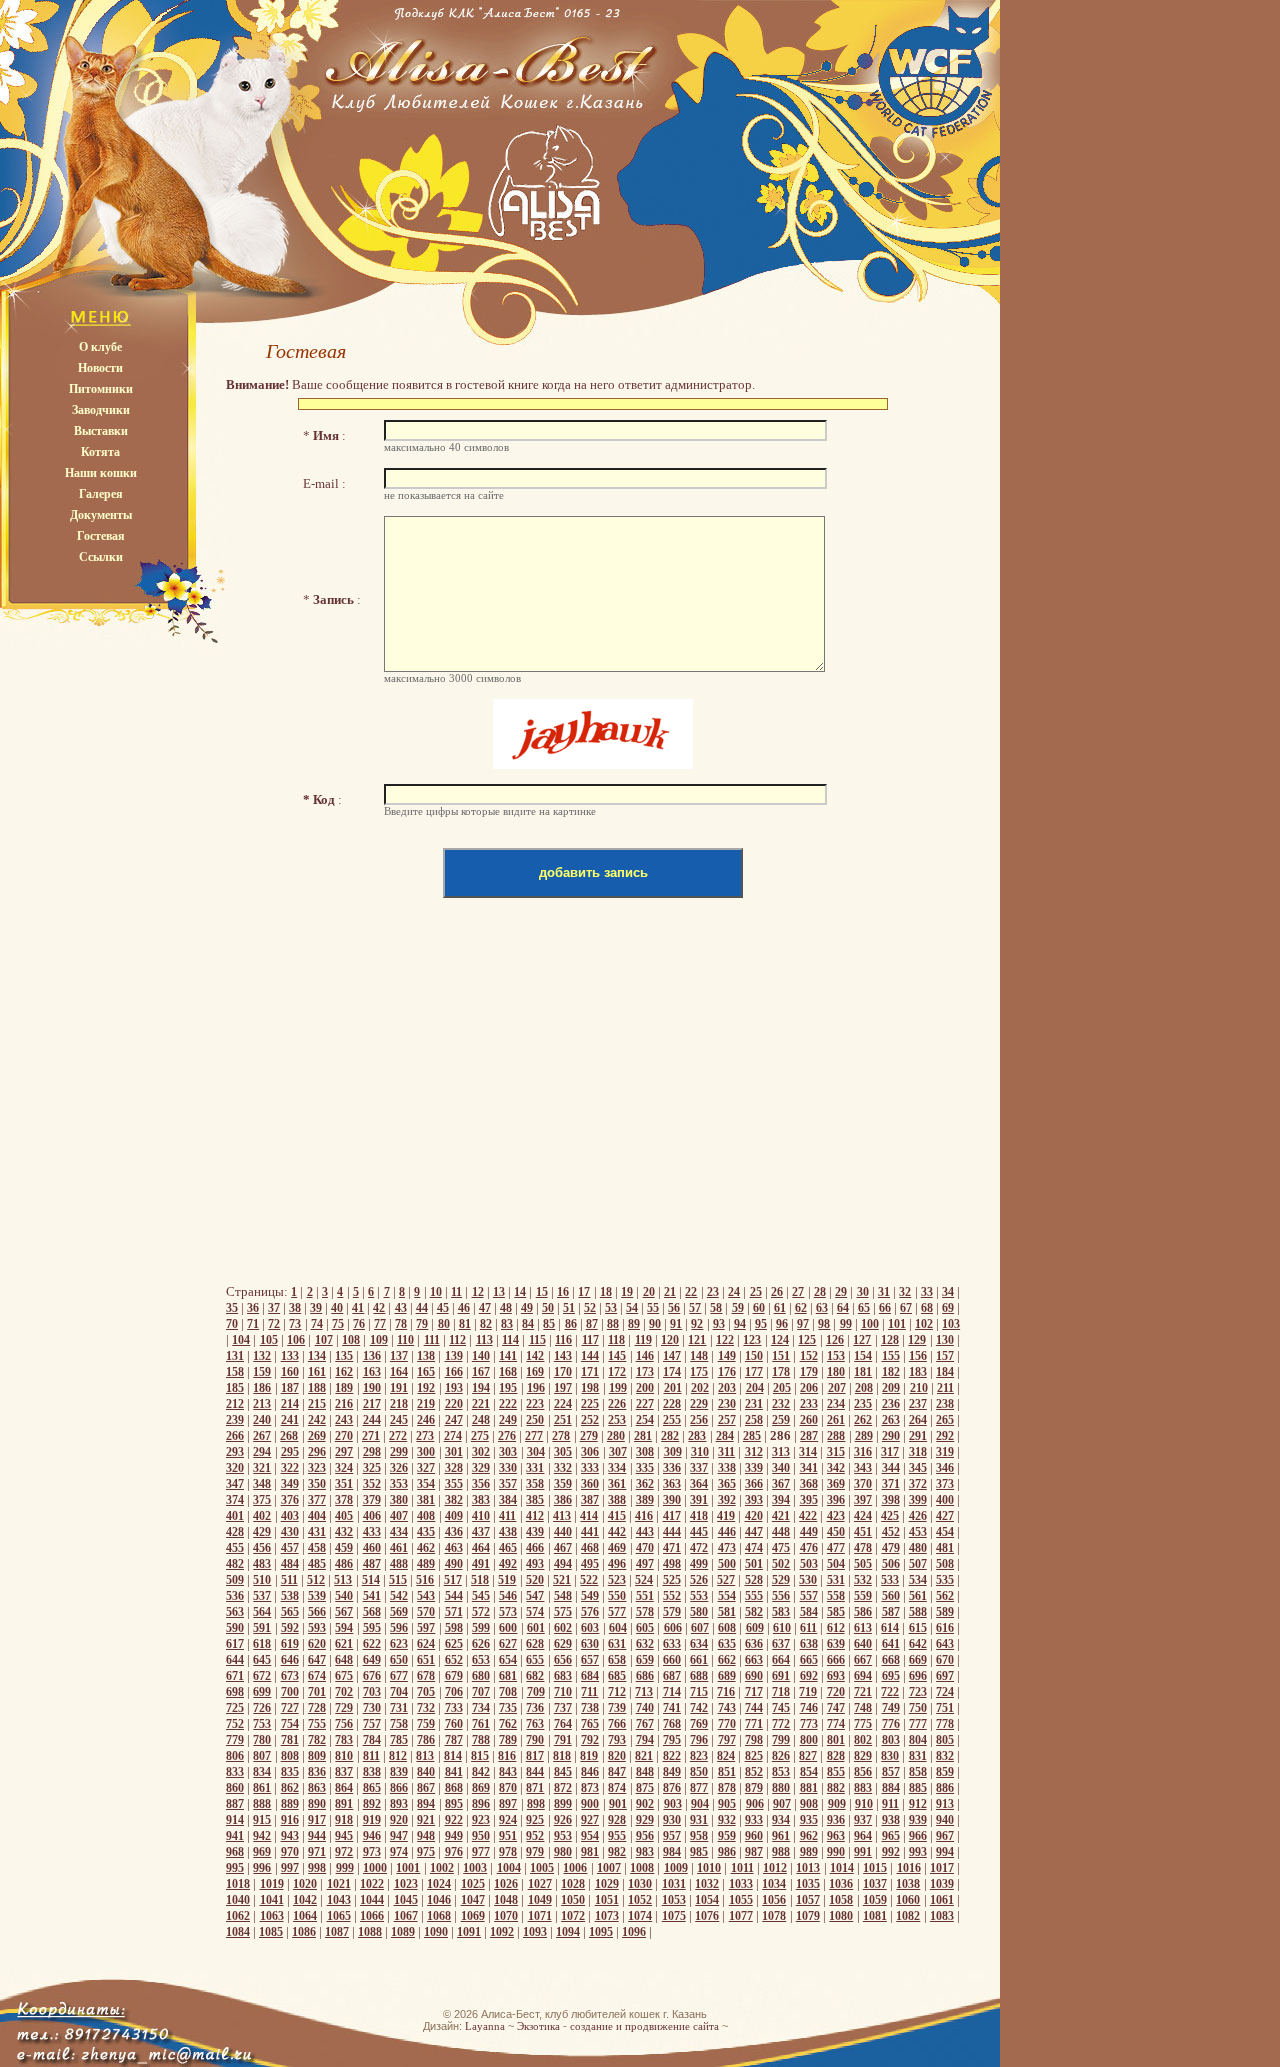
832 (945, 1756)
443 (645, 1532)
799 (781, 1740)
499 (699, 1564)
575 (563, 1612)
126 (835, 1340)
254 (645, 1420)
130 (945, 1340)
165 (426, 1372)
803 (891, 1740)
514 (371, 1580)
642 (918, 1644)
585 (836, 1612)
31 (884, 1292)
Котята (100, 452)
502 (781, 1564)
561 (918, 1596)
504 (836, 1564)
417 (672, 1516)
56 (674, 1308)
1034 (774, 1884)
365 (727, 1484)
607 (700, 1628)
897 (508, 1804)
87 (592, 1324)
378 (344, 1500)
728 (317, 1708)
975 (426, 1852)
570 (426, 1612)
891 (344, 1804)
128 (890, 1340)
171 (590, 1372)
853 (781, 1772)
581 (727, 1612)
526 (699, 1580)
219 (426, 1404)
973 (372, 1852)
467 (563, 1548)
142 (535, 1356)
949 (454, 1836)
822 (672, 1756)
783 (344, 1740)
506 (891, 1564)
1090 (436, 1932)
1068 (439, 1916)
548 (563, 1596)
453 (918, 1532)
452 (891, 1532)
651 (426, 1660)
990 (836, 1852)
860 (235, 1788)
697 (945, 1676)
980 (563, 1852)
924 (508, 1820)
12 (478, 1292)
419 (726, 1516)
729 (344, 1708)
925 (535, 1820)
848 (645, 1772)
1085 (271, 1932)
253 (617, 1420)
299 (399, 1452)
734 (481, 1708)
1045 (406, 1900)
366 (754, 1484)
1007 (609, 1868)
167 (481, 1372)
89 (634, 1324)
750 (918, 1708)
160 (290, 1372)
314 (808, 1452)
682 (535, 1676)
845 (563, 1772)
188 (317, 1388)
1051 (607, 1900)
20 (649, 1292)
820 (617, 1756)
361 (617, 1484)
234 (836, 1404)
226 (617, 1404)
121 (697, 1340)
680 (481, 1676)
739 (617, 1708)
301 (454, 1452)
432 (344, 1532)
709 (536, 1692)
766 (617, 1724)
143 (563, 1356)
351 (344, 1484)
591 (262, 1628)
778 (945, 1724)
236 (891, 1404)
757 (372, 1724)
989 (809, 1852)
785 (399, 1740)
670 (945, 1660)
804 (918, 1740)
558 (836, 1596)
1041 (272, 1900)
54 (632, 1308)
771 (754, 1724)
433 (372, 1532)
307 (618, 1452)
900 (590, 1804)
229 (699, 1404)
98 (824, 1324)
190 (372, 1388)
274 (453, 1436)
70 (232, 1324)
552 (672, 1596)
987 (754, 1852)
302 (481, 1452)
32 (905, 1292)
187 (290, 1388)
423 (836, 1516)
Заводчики (101, 410)
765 (590, 1724)
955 (617, 1836)
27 (798, 1292)
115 (537, 1340)
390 (672, 1500)
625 (454, 1644)
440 (563, 1532)
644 (235, 1660)
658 (617, 1660)
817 (535, 1756)
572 (481, 1612)
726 (262, 1708)
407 (399, 1516)
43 (401, 1308)
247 (454, 1420)
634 (699, 1644)
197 (563, 1388)
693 (836, 1676)
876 (672, 1788)
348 (262, 1484)
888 (262, 1804)
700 (290, 1692)
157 (945, 1356)
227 (645, 1404)
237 (918, 1404)
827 (808, 1756)
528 (754, 1580)
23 (713, 1292)
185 (235, 1388)
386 (563, 1500)
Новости (100, 368)
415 (617, 1516)
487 (372, 1564)
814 (453, 1756)
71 (253, 1324)
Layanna (485, 2026)
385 (535, 1500)
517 (453, 1580)
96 (782, 1324)
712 (617, 1692)
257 (727, 1420)
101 (897, 1324)
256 (699, 1420)
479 (891, 1548)
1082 (908, 1916)
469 (617, 1548)
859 (945, 1772)
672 (262, 1676)
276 (507, 1436)
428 (235, 1532)
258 (754, 1420)
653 (481, 1660)
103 (951, 1324)
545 (481, 1596)
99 (846, 1324)
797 (727, 1740)
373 (945, 1484)
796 (699, 1740)
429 (262, 1532)
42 (379, 1308)
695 (891, 1676)
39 (316, 1308)
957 (672, 1836)
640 (863, 1644)
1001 (408, 1868)
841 (454, 1772)
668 (891, 1660)
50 (548, 1308)
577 (617, 1612)
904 (700, 1804)
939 (918, 1820)
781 (290, 1740)
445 (699, 1532)
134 (317, 1356)
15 (542, 1292)
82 (486, 1324)
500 (727, 1564)
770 (727, 1724)
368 (809, 1484)
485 (317, 1564)
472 (699, 1548)
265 (945, 1420)
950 (481, 1836)
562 (945, 1596)
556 (781, 1596)
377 (317, 1500)
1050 (573, 1900)
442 (617, 1532)
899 (563, 1804)
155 (891, 1356)
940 (945, 1820)
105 (269, 1340)
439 (535, 1532)
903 (673, 1804)
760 (454, 1724)
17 (584, 1292)
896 (481, 1804)
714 (672, 1692)
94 (740, 1324)
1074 (640, 1916)
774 (836, 1724)
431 (317, 1532)
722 (890, 1692)
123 (752, 1340)
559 (863, 1596)
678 (426, 1676)
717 (754, 1692)
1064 (305, 1916)
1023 (406, 1884)
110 (405, 1340)
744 (754, 1708)
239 (235, 1420)
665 (809, 1660)
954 (590, 1836)
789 (508, 1740)
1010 (709, 1868)
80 (444, 1324)
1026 (506, 1884)
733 (454, 1708)
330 (508, 1468)
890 (317, 1804)
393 (754, 1500)
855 (836, 1772)
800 (809, 1740)
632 (645, 1644)
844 (535, 1772)
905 (727, 1804)
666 (836, 1660)
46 (464, 1308)
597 (426, 1628)
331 (535, 1468)
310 (700, 1452)
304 (536, 1452)
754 (290, 1724)
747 (836, 1708)
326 (399, 1468)
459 (344, 1548)
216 (344, 1404)
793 (617, 1740)
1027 (540, 1884)
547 (535, 1596)
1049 (540, 1900)
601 (536, 1628)
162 (344, 1372)
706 (454, 1692)
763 (535, 1724)
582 (754, 1612)
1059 (875, 1900)
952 (535, 1836)
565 (290, 1612)
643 (945, 1644)
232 (781, 1404)
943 (290, 1836)
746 (809, 1708)
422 (808, 1516)
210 (919, 1388)
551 (645, 1596)
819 (589, 1756)
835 (290, 1772)
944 (317, 1836)
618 (262, 1644)
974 (399, 1852)
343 (863, 1468)
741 (672, 1708)
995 (235, 1868)
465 (508, 1548)
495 (590, 1564)
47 (485, 1308)
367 (781, 1484)
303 (508, 1452)
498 (672, 1564)
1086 (304, 1932)
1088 (370, 1932)
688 (699, 1676)
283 (697, 1436)
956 (645, 1836)
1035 (808, 1884)
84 (528, 1324)
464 (481, 1548)
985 (699, 1852)
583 (781, 1612)
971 (317, 1852)
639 (836, 1644)
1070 (506, 1916)
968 (235, 1852)
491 (481, 1564)
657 (590, 1660)
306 (590, 1452)
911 (890, 1804)
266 (235, 1436)
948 (426, 1836)
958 (699, 1836)
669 (918, 1660)
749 (891, 1708)
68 (927, 1308)
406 (372, 1516)
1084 (238, 1932)
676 (372, 1676)
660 (672, 1660)
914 (235, 1820)
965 (891, 1836)
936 (836, 1820)
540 (344, 1596)
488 (399, 1564)
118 (616, 1340)
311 (726, 1452)
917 (317, 1820)
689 (727, 1676)
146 (645, 1356)
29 (841, 1292)
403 (290, 1516)
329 (481, 1468)
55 (653, 1308)
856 (863, 1772)
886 (945, 1788)
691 (781, 1676)
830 (890, 1756)
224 (563, 1404)
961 (781, 1836)
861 (262, 1788)
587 (891, 1612)
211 (945, 1388)
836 (317, 1772)
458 (317, 1548)
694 (863, 1676)
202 (700, 1388)
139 (454, 1356)
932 (727, 1820)
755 (317, 1724)
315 (836, 1452)
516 (425, 1580)
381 (426, 1500)
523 (617, 1580)
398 (891, 1500)
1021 (339, 1884)
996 (262, 1868)
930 (672, 1820)
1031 (674, 1884)
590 (235, 1628)
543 (426, 1596)
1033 (741, 1884)
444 (672, 1532)
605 (645, 1628)
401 (235, 1516)
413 (562, 1516)
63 (822, 1308)
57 (695, 1308)
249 (508, 1420)
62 (801, 1308)
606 (673, 1628)
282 (670, 1436)
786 (426, 1740)
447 (754, 1532)
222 (508, 1404)
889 (290, 1804)
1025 (473, 1884)
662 (727, 1660)
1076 (707, 1916)
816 (507, 1756)
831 (918, 1756)
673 (290, 1676)
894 (426, 1804)
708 (508, 1692)
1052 (640, 1900)
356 (481, 1484)
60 (759, 1308)
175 (699, 1372)
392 (727, 1500)
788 (481, 1740)
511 (289, 1580)
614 (890, 1628)
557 (809, 1596)
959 (727, 1836)
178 (781, 1372)
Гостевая (101, 536)
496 (617, 1564)
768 (672, 1724)
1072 (573, 1916)
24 (734, 1292)
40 (337, 1308)
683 (563, 1676)
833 (235, 1772)
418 (699, 1516)
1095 (601, 1932)
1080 (841, 1916)
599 (481, 1628)
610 (782, 1628)
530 (808, 1580)
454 (945, 1532)
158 (235, 1372)
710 (563, 1692)
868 (454, 1788)
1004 (509, 1868)
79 (422, 1324)
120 (670, 1340)
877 (699, 1788)
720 (836, 1692)
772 (781, 1724)
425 (890, 1516)
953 (563, 1836)
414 (589, 1516)
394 (781, 1500)
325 (372, 1468)
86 (571, 1324)
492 (508, 1564)
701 (317, 1692)
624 (426, 1644)
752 (235, 1724)
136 (372, 1356)
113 (484, 1340)
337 (699, 1468)
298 (372, 1452)
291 (918, 1436)
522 (589, 1580)
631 (617, 1644)
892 (372, 1804)
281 (643, 1436)
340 (781, 1468)
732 (426, 1708)
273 (425, 1436)
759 (426, 1724)
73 (295, 1324)
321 (262, 1468)
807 (262, 1756)
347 (235, 1484)
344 (891, 1468)
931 (699, 1820)
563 (235, 1612)
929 (645, 1820)
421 (781, 1516)
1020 (305, 1884)
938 (891, 1820)
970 (290, 1852)
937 (863, 1820)
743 (727, 1708)
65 (864, 1308)
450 (836, 1532)
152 (809, 1356)
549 (590, 1596)
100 (870, 1324)
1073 (607, 1916)
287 (809, 1436)
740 (645, 1708)
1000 (375, 1868)
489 (426, 1564)
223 (535, 1404)
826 (781, 1756)
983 (645, 1852)
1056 (774, 1900)
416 (644, 1516)
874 (617, 1788)
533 (890, 1580)
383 (481, 1500)
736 (535, 1708)
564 (262, 1612)
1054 (707, 1900)
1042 (305, 1900)
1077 (741, 1916)
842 (481, 1772)
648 (344, 1660)
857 (891, 1772)
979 (535, 1852)
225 (590, 1404)
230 (727, 1404)
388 (617, 1500)
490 (454, 1564)
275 (480, 1436)
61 (780, 1308)
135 (344, 1356)
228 (672, 1404)
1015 (875, 1868)
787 (454, 1740)
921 (426, 1820)
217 (372, 1404)
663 (754, 1660)
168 (508, 1372)
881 (809, 1788)
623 (399, 1644)
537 (262, 1596)
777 (918, 1724)
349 (290, 1484)
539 (317, 1596)
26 (777, 1292)
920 (399, 1820)
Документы (101, 515)
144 (590, 1356)
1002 (442, 1868)
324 (344, 1468)
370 (863, 1484)
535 (945, 1580)
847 (617, 1772)
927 (590, 1820)
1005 (542, 1868)
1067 (406, 1916)
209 (891, 1388)
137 (399, 1356)
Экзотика (538, 2026)
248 (481, 1420)
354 (426, 1484)
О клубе (100, 347)
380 (399, 1500)
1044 (372, 1900)
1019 (272, 1884)
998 (317, 1868)
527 (726, 1580)
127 (862, 1340)
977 (481, 1852)
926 (563, 1820)
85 (549, 1324)
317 (890, 1452)
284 (725, 1436)
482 (235, 1564)
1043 (339, 1900)
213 (262, 1404)
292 (945, 1436)
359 (563, 1484)
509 (235, 1580)
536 (235, 1596)
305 (563, 1452)
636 (754, 1644)
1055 (741, 1900)
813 (425, 1756)
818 (562, 1756)
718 (781, 1692)
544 (454, 1596)
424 (863, 1516)
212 (235, 1404)
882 (836, 1788)
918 (344, 1820)
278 (561, 1436)
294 (262, 1452)
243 (344, 1420)
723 (918, 1692)
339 (754, 1468)
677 (399, 1676)
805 (945, 1740)
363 (672, 1484)
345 (918, 1468)
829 (863, 1756)
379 (372, 1500)
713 (644, 1692)
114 (510, 1340)
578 (645, 1612)
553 (699, 1596)
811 (371, 1756)
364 (699, 1484)
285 (752, 1436)
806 (235, 1756)
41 (358, 1308)
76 (359, 1324)
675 (344, 1676)
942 (262, 1836)
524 (644, 1580)
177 (754, 1372)
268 (289, 1436)
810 (344, 1756)
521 (562, 1580)
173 (645, 1372)
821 (644, 1756)
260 (809, 1420)
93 (719, 1324)
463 (454, 1548)
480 (918, 1548)
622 (372, 1644)
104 (241, 1340)
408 (426, 1516)
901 (618, 1804)
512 (316, 1580)
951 (508, 1836)
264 (918, 1420)
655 (535, 1660)
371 (891, 1484)
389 (645, 1500)
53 (611, 1308)
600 (508, 1628)
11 (456, 1292)
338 (727, 1468)
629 (563, 1644)
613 (863, 1628)
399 (918, 1500)
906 (755, 1804)
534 (918, 1580)
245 (399, 1420)
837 (344, 1772)
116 (563, 1340)
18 (606, 1292)
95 (761, 1324)
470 (645, 1548)
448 (781, 1532)
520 (535, 1580)
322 (290, 1468)
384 (508, 1500)
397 (863, 1500)
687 (672, 1676)
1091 (469, 1932)
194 (481, 1388)
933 (754, 1820)
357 (508, 1484)
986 (727, 1852)
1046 (439, 1900)
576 (590, 1612)
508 (945, 1564)
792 (590, 1740)
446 (727, 1532)
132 (262, 1356)
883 (863, 1788)
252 (590, 1420)
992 (891, 1852)
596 (399, 1628)
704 (399, 1692)
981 (590, 1852)
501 (754, 1564)
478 (863, 1548)
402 (262, 1516)
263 (891, 1420)
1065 (339, 1916)
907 (782, 1804)
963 (836, 1836)
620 (317, 1644)
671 (235, 1676)
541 (372, 1596)
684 (590, 1676)
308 (645, 1452)
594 (344, 1628)
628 (535, 1644)
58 (716, 1308)
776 (891, 1724)
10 (436, 1292)
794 (645, 1740)
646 (290, 1660)
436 (454, 1532)
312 (754, 1452)
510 (262, 1580)
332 (563, 1468)
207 (837, 1388)
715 (699, 1692)
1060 (908, 1900)
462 (426, 1548)
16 (563, 1292)
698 (235, 1692)
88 (613, 1324)
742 (699, 1708)
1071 (540, 1916)
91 (676, 1324)
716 (726, 1692)
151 (781, 1356)
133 (290, 1356)
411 (507, 1516)
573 (508, 1612)
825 (754, 1756)
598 (454, 1628)
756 (344, 1724)
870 (508, 1788)
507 (918, 1564)
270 (344, 1436)
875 (645, 1788)
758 (399, 1724)
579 (672, 1612)
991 (863, 1852)
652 (454, 1660)
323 (317, 1468)
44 (422, 1308)
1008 (642, 1868)
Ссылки (101, 557)
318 (918, 1452)
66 (885, 1308)
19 (627, 1292)
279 (589, 1436)
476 (809, 1548)
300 (426, 1452)
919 (372, 1820)
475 (781, 1548)
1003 (475, 1868)
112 (457, 1340)
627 (508, 1644)
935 (809, 1820)
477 (836, 1548)
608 (727, 1628)
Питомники (101, 389)
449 (809, 1532)
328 (454, 1468)
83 (507, 1324)
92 (697, 1324)
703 (372, 1692)
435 (426, 1532)
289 (864, 1436)
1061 (942, 1900)
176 (727, 1372)
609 (755, 1628)
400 (945, 1500)
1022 (372, 1884)
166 (454, 1372)
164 (399, 1372)
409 (454, 1516)
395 (809, 1500)
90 (655, 1324)
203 (727, 1388)
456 (262, 1548)
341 (809, 1468)
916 (290, 1820)
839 (399, 1772)
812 (398, 1756)
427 (945, 1516)
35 (232, 1308)
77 (380, 1324)
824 (726, 1756)
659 (645, 1660)
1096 (634, 1932)
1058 (841, 1900)
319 (945, 1452)
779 (235, 1740)
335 (645, 1468)
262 (863, 1420)
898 (536, 1804)
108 (351, 1340)
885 (918, 1788)
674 (317, 1676)
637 (781, 1644)
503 (809, 1564)
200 (645, 1388)
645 (262, 1660)
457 (290, 1548)
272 (398, 1436)
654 (508, 1660)
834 (262, 1772)
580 (699, 1612)
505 (863, 1564)
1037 (875, 1884)
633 (672, 1644)
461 (399, 1548)
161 (317, 1372)
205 (782, 1388)
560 (891, 1596)
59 (738, 1308)
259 (781, 1420)
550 (617, 1596)
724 (945, 1692)
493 (535, 1564)
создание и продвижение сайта (644, 2026)
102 (924, 1324)
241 (290, 1420)
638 (809, 1644)
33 (927, 1292)
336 (672, 1468)
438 (508, 1532)
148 (699, 1356)
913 (945, 1804)
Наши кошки (101, 473)
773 (809, 1724)
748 (863, 1708)
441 (590, 1532)
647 (317, 1660)
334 (617, 1468)
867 (426, 1788)
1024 (439, 1884)
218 (399, 1404)
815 (480, 1756)
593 (317, 1628)
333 (590, 1468)
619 (290, 1644)
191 (399, 1388)
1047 (473, 1900)
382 (454, 1500)
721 (863, 1692)
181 (863, 1372)
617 (235, 1644)
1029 (607, 1884)
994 (945, 1852)
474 (754, 1548)
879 (754, 1788)
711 (589, 1692)
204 (755, 1388)
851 (727, 1772)
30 (863, 1292)
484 (290, 1564)
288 (836, 1436)
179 (809, 1372)
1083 (942, 1916)
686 (645, 1676)
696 (918, 1676)
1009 (676, 1868)
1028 (573, 1884)
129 (917, 1340)
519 (507, 1580)
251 (563, 1420)
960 (754, 1836)
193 (454, 1388)
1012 (775, 1868)
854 (809, 1772)
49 (527, 1308)
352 (372, 1484)
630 (590, 1644)
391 (699, 1500)
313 (781, 1452)
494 (563, 1564)
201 (673, 1388)
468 (590, 1548)
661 (699, 1660)
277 (534, 1436)
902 (645, 1804)
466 (535, 1548)
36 (253, 1308)
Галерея (101, 494)
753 (262, 1724)
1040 (238, 1900)
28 (820, 1292)
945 (344, 1836)
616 (945, 1628)
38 (295, 1308)
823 (699, 1756)
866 (399, 1788)
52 (590, 1308)
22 (691, 1292)
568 (372, 1612)
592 (290, 1628)
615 (918, 1628)
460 (372, 1548)
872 (563, 1788)
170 (563, 1372)
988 (781, 1852)
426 (918, 1516)
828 (836, 1756)
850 (699, 1772)
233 (809, 1404)
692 (809, 1676)
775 (863, 1724)
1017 (942, 1868)
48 (506, 1308)
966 (918, 1836)
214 (290, 1404)
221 (481, 1404)
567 (344, 1612)
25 (756, 1292)
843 (508, 1772)
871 (535, 1788)
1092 (502, 1932)
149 (727, 1356)
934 (781, 1820)
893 (399, 1804)
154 (863, 1356)
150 (754, 1356)
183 (918, 1372)
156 (918, 1356)
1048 (506, 1900)
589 (945, 1612)
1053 (674, 1900)
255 (672, 1420)
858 (918, 1772)
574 (535, 1612)
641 (891, 1644)
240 (262, 1420)
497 (645, 1564)
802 (863, 1740)
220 (454, 1404)
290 (891, 1436)
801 (836, 1740)
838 (372, 1772)
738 (590, 1708)
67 (906, 1308)
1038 (908, 1884)
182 (891, 1372)
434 (399, 1532)
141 (508, 1356)
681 (508, 1676)
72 (274, 1324)
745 (781, 1708)
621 (344, 1644)
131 (235, 1356)
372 (918, 1484)
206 (809, 1388)
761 (481, 1724)
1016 (909, 1868)
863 (317, 1788)
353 (399, 1484)
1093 (535, 1932)
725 (235, 1708)
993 (918, 1852)
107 (324, 1340)
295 (290, 1452)
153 (836, 1356)
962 (809, 1836)
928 (617, 1820)
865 (372, 1788)
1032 (707, 1884)
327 (426, 1468)
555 (754, 1596)
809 (317, 1756)
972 (344, 1852)
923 (481, 1820)
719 (808, 1692)
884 (891, 1788)
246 (426, 1420)
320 (235, 1468)
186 (262, 1388)
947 (399, 1836)
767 (645, 1724)
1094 (568, 1932)
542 (399, 1596)
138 (426, 1356)
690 (754, 1676)
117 (590, 1340)
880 (781, 1788)
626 (481, 1644)
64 (843, 1308)
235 (863, 1404)
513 (343, 1580)
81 (465, 1324)
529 (781, 1580)
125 (807, 1340)
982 (617, 1852)
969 (262, 1852)
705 (426, 1692)
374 (235, 1500)
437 (481, 1532)
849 (672, 1772)
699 (262, 1692)
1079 (808, 1916)
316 (863, 1452)
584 (809, 1612)
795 (672, 1740)
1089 (403, 1932)
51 (569, 1308)
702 (344, 1692)
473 (727, 1548)
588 (918, 1612)
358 (535, 1484)
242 (317, 1420)
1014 (842, 1868)
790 (535, 1740)
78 (401, 1324)
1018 (238, 1884)
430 (290, 1532)
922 (454, 1820)
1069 (473, 1916)
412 (535, 1516)
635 (727, 1644)
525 (672, 1580)
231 (754, 1404)
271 (371, 1436)
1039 (942, 1884)
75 (338, 1324)
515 (398, 1580)
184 (945, 1372)
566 (317, 1612)
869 (481, 1788)
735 (508, 1708)
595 (372, 1628)
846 (590, 1772)
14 (520, 1292)
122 (725, 1340)
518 (480, 1580)
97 (803, 1324)
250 (535, 1420)
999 (345, 1868)
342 (836, 1468)
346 (945, 1468)
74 (317, 1324)
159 (262, 1372)
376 (290, 1500)
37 (274, 1308)
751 (945, 1708)
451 (863, 1532)
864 (344, 1788)
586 (863, 1612)
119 (643, 1340)
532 (863, 1580)
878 (727, 1788)
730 (372, 1708)
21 (670, 1292)
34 (948, 1292)
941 (235, 1836)
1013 (808, 1868)
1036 (841, 1884)
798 (754, 1740)
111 (432, 1340)
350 (317, 1484)
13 (499, 1292)
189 (344, 1388)
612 (836, 1628)
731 (399, 1708)
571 (454, 1612)
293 (235, 1452)
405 (344, 1516)
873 (590, 1788)
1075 (674, 1916)
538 (290, 1596)
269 (317, 1436)
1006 (575, 1868)
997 (290, 1868)
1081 (875, 1916)
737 (563, 1708)
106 (296, 1340)
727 (290, 1708)
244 (372, 1420)
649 (372, 1660)
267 (262, 1436)
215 (317, 1404)
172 (617, 1372)
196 (536, 1388)
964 (863, 1836)
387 (590, 1500)
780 (262, 1740)
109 (379, 1340)
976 (454, 1852)
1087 (337, 1932)
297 (344, 1452)
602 (563, 1628)
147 (672, 1356)
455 (235, 1548)
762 (508, 1724)
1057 (808, 1900)
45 (443, 1308)
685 (617, 1676)
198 (590, 1388)
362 (645, 1484)
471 (672, 1548)
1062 (238, 1916)
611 (808, 1628)
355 (454, 1484)
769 (699, 1724)
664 (781, 1660)
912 (918, 1804)
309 (673, 1452)
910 (864, 1804)
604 (618, 1628)
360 (590, 1484)
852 (754, 1772)
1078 (774, 1916)
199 (618, 1388)
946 (372, 1836)
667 (863, 1660)
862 (290, 1788)
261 (836, 1420)
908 (809, 1804)
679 (454, 1676)
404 (317, 1516)
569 (399, 1612)
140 (481, 1356)
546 (508, 1596)
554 (727, 1596)
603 (590, 1628)
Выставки (101, 431)
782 (317, 1740)
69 (948, 1308)
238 (945, 1404)
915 (262, 1820)
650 (399, 1660)
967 (945, 1836)
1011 (742, 1868)
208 (864, 1388)
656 (563, 1660)
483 (262, 1564)
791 (563, 1740)
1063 (272, 1916)
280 (616, 1436)
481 (945, 1548)
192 (426, 1388)
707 (481, 1692)
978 (508, 1852)
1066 (372, 1916)
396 (836, 1500)
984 (672, 1852)
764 (563, 1724)
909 (837, 1804)
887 (235, 1804)
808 (290, 1756)
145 (617, 1356)
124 (780, 1340)
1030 (640, 1884)
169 (535, 1372)
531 (836, 1580)
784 (372, 1740)
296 (317, 1452)
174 (672, 1372)
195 (508, 1388)
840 (426, 1772)
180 (836, 1372)
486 (344, 1564)
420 (754, 1516)
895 (454, 1804)
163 (372, 1372)
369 (836, 1484)
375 (262, 1500)
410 (481, 1516)
